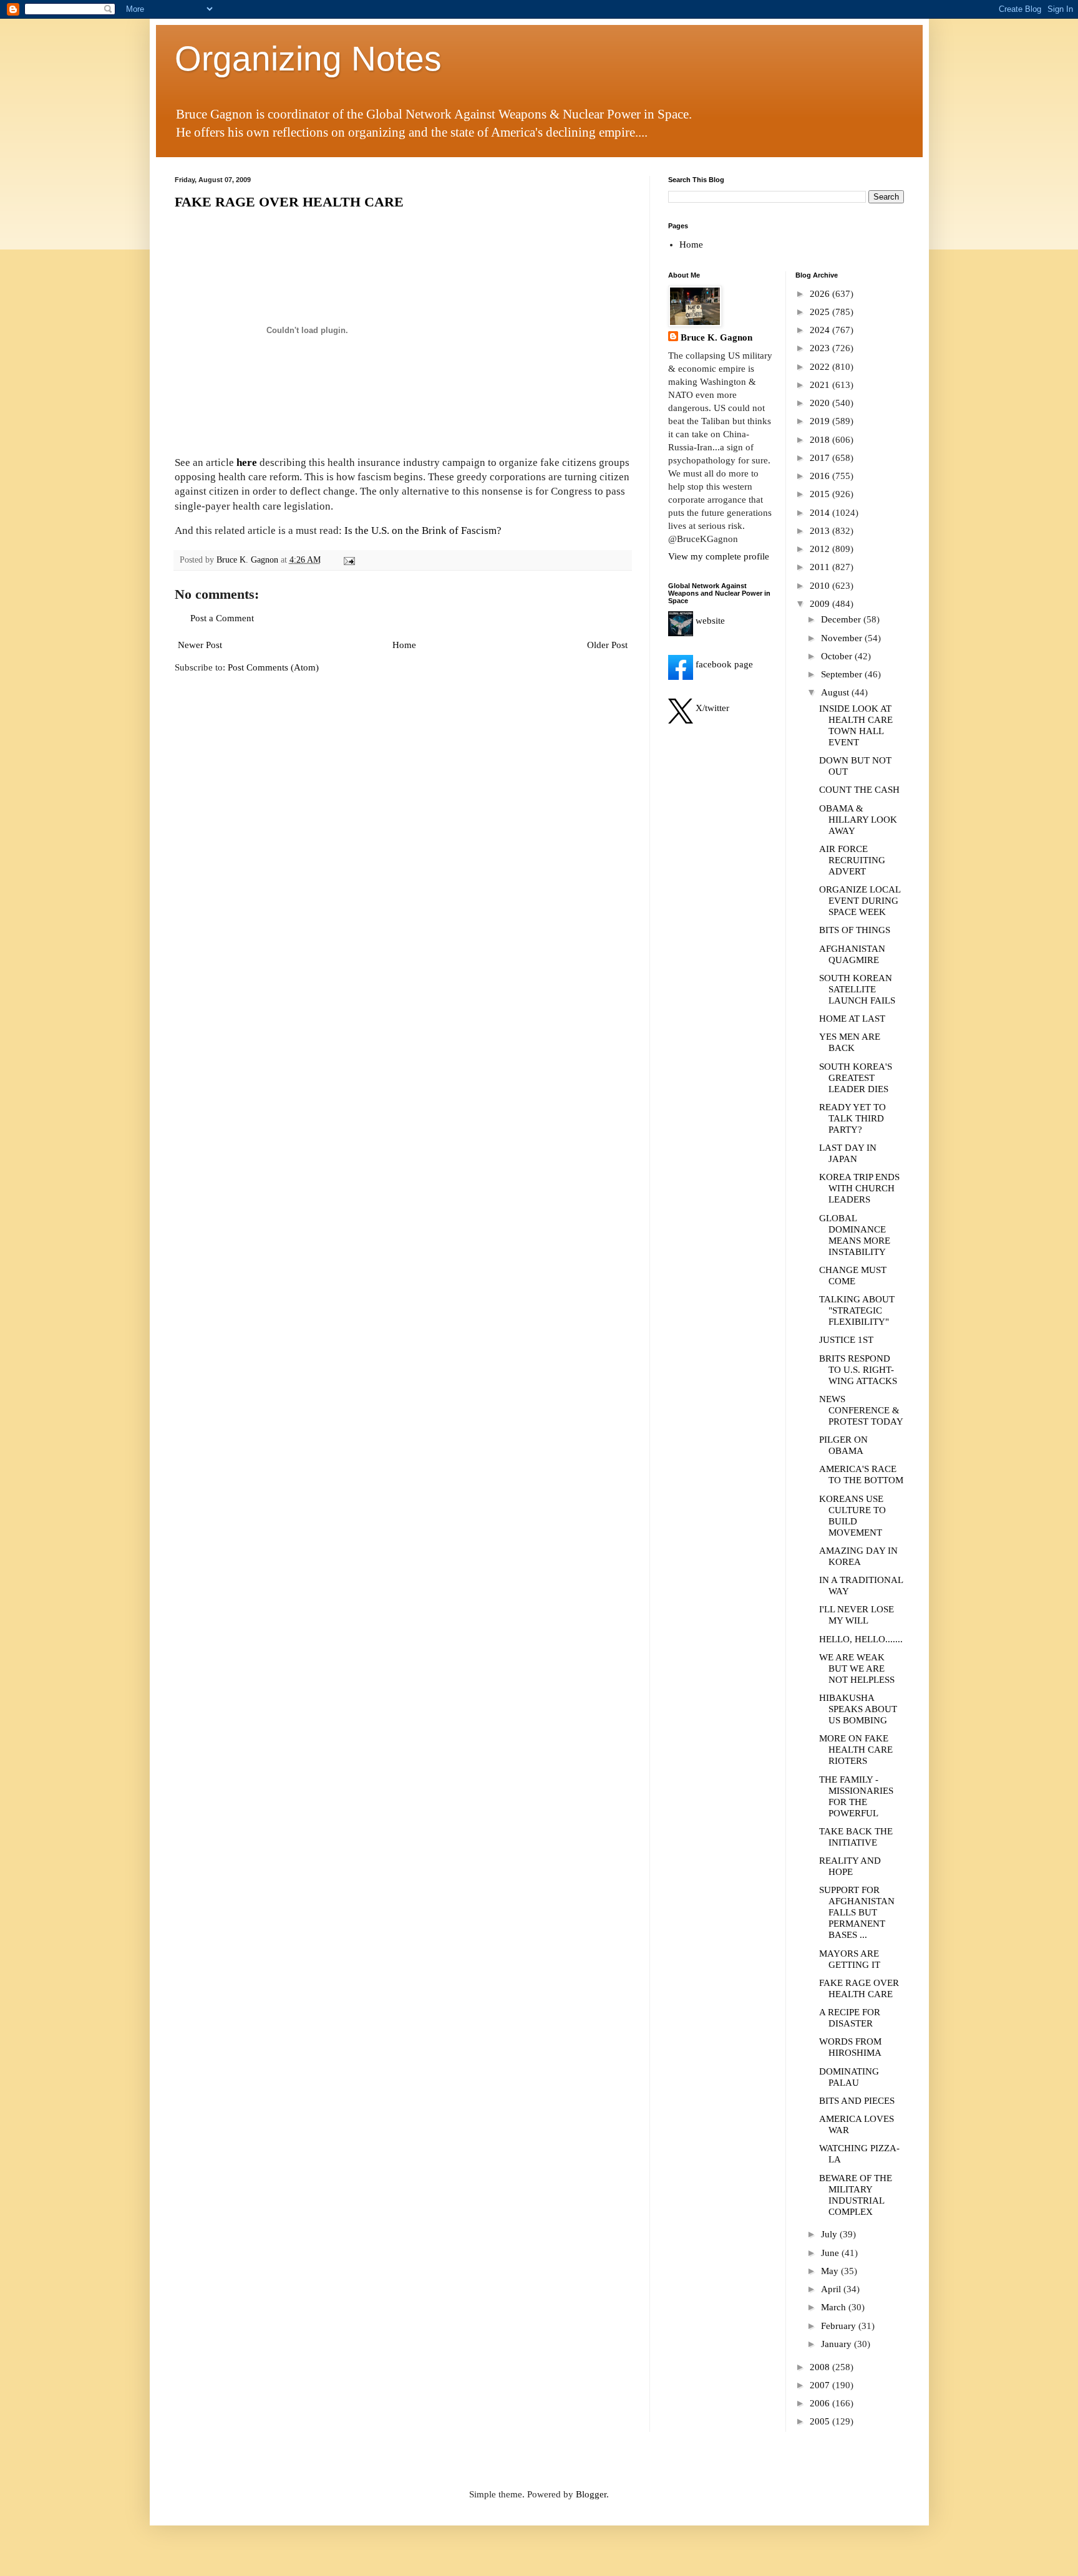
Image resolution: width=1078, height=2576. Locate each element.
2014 (821, 513)
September (843, 674)
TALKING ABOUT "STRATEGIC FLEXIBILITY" (857, 1310)
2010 (821, 586)
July (830, 2234)
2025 (821, 312)
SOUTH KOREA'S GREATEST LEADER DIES (856, 1078)
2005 (821, 2421)
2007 (821, 2385)
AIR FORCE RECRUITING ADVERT (852, 860)
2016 (821, 476)
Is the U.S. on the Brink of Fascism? (423, 530)
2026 (821, 294)
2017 (821, 458)
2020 (821, 403)
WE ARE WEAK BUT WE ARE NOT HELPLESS (857, 1668)
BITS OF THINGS (855, 930)
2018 (821, 440)
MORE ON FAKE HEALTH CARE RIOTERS (856, 1750)
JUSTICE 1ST (846, 1340)
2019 (821, 421)
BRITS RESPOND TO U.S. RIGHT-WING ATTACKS (858, 1370)
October (838, 656)
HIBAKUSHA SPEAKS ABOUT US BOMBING (858, 1709)
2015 (821, 494)
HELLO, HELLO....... (861, 1639)
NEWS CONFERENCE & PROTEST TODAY (861, 1410)
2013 (821, 531)
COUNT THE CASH (859, 790)
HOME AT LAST (852, 1019)
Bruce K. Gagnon (716, 337)
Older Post (607, 645)
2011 (821, 567)
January (838, 2344)
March (835, 2307)
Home (404, 645)
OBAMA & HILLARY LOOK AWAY (858, 820)
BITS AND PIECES (857, 2101)
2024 (821, 330)
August (836, 692)
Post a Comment (222, 618)
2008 (821, 2367)
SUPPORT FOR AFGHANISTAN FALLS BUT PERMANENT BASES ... (857, 1912)
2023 (821, 348)
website (709, 621)
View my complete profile (719, 556)
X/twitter (711, 708)
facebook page (723, 664)
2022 (821, 367)
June (831, 2253)
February (840, 2326)
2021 (821, 385)
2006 (821, 2403)
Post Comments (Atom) (273, 667)
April (832, 2289)
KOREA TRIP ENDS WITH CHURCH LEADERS (859, 1188)
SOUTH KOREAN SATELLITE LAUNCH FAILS (857, 989)
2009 (821, 604)
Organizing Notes (308, 59)
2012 (821, 549)
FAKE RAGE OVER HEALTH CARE (289, 202)
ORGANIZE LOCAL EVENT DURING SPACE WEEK (860, 901)
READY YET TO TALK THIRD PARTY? (852, 1118)
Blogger (591, 2494)
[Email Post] (349, 560)
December (842, 619)
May (831, 2271)
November (843, 638)
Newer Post (200, 645)
